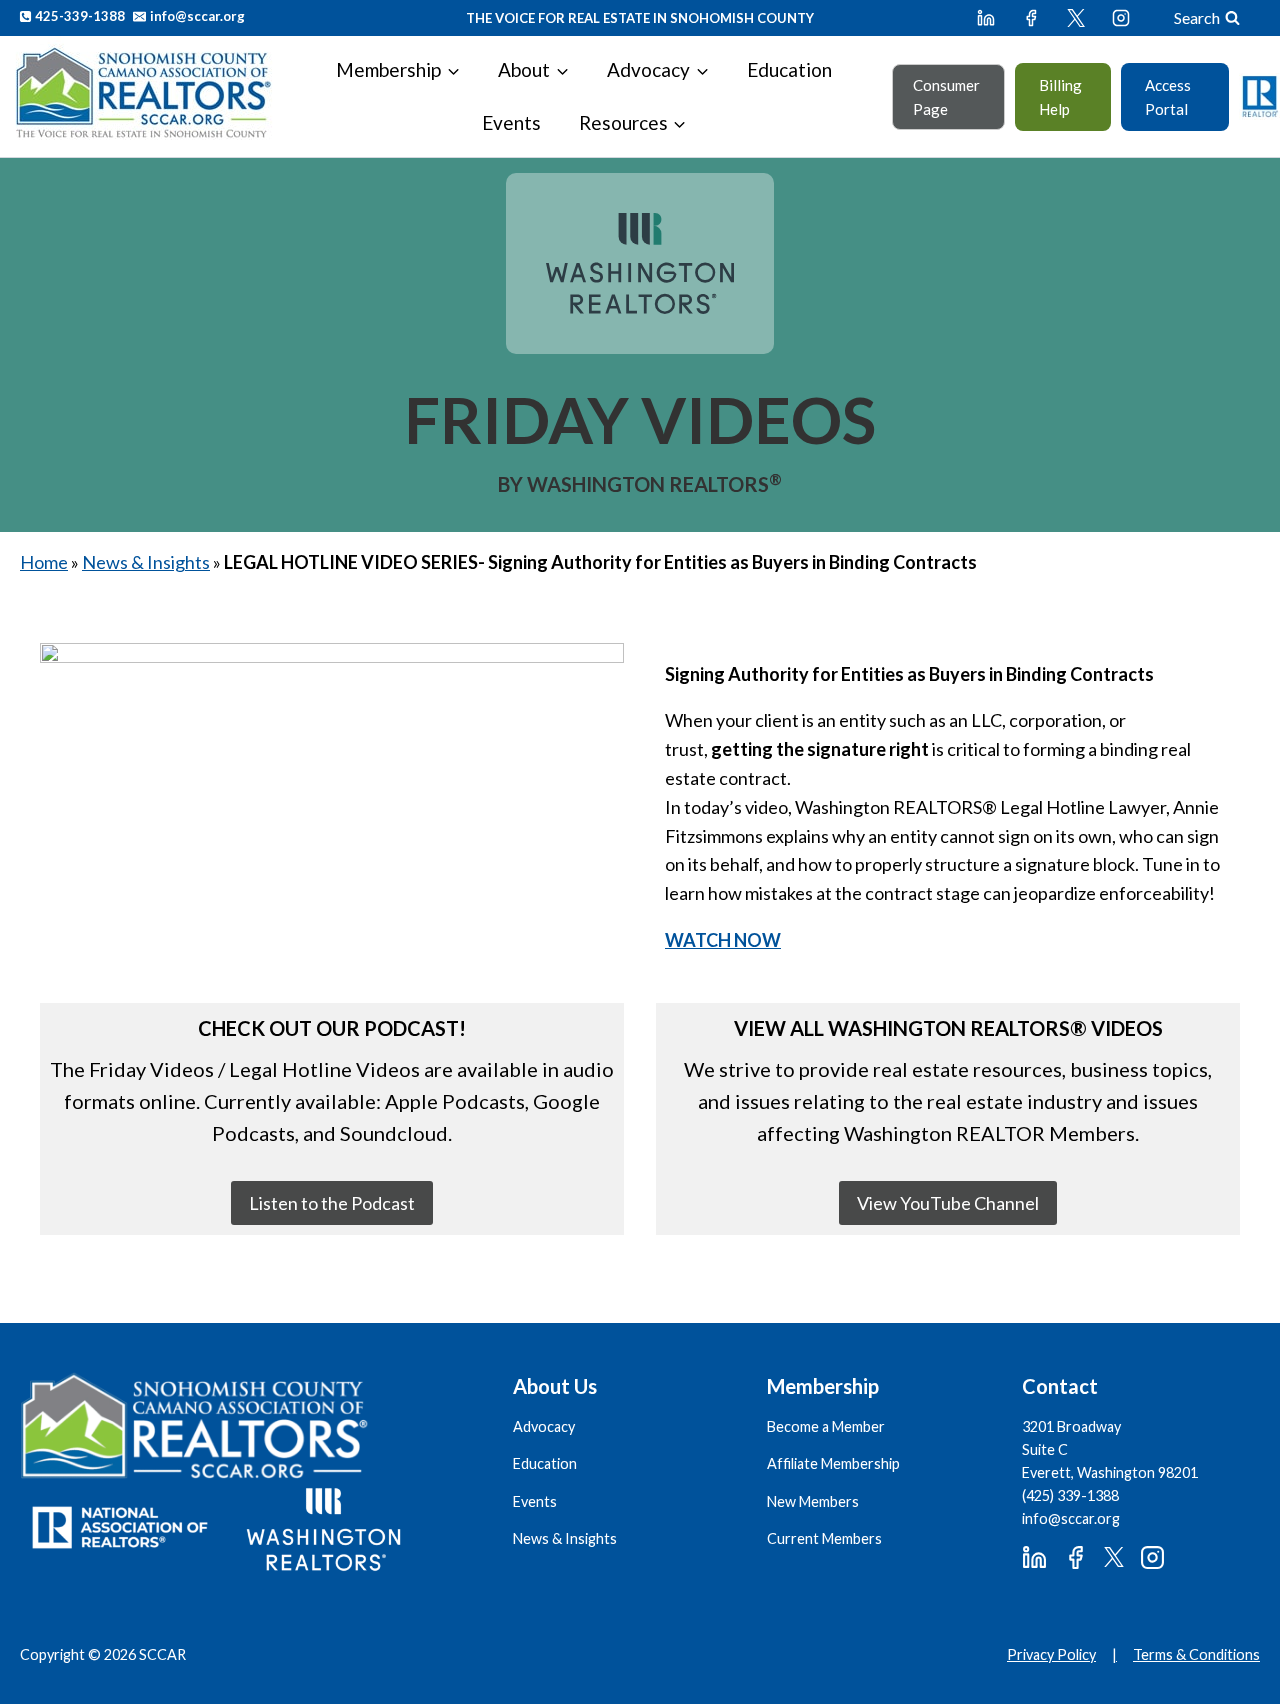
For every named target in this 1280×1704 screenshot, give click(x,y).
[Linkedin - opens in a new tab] (986, 18)
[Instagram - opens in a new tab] (1121, 18)
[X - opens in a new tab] (1076, 18)
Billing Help (1060, 97)
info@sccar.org (1071, 1518)
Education (789, 69)
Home (44, 562)
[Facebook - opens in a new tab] (1031, 18)
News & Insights (146, 562)
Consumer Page (946, 97)
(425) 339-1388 (1070, 1495)
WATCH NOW (723, 940)
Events (511, 122)
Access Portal (1168, 97)
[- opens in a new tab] (332, 807)
